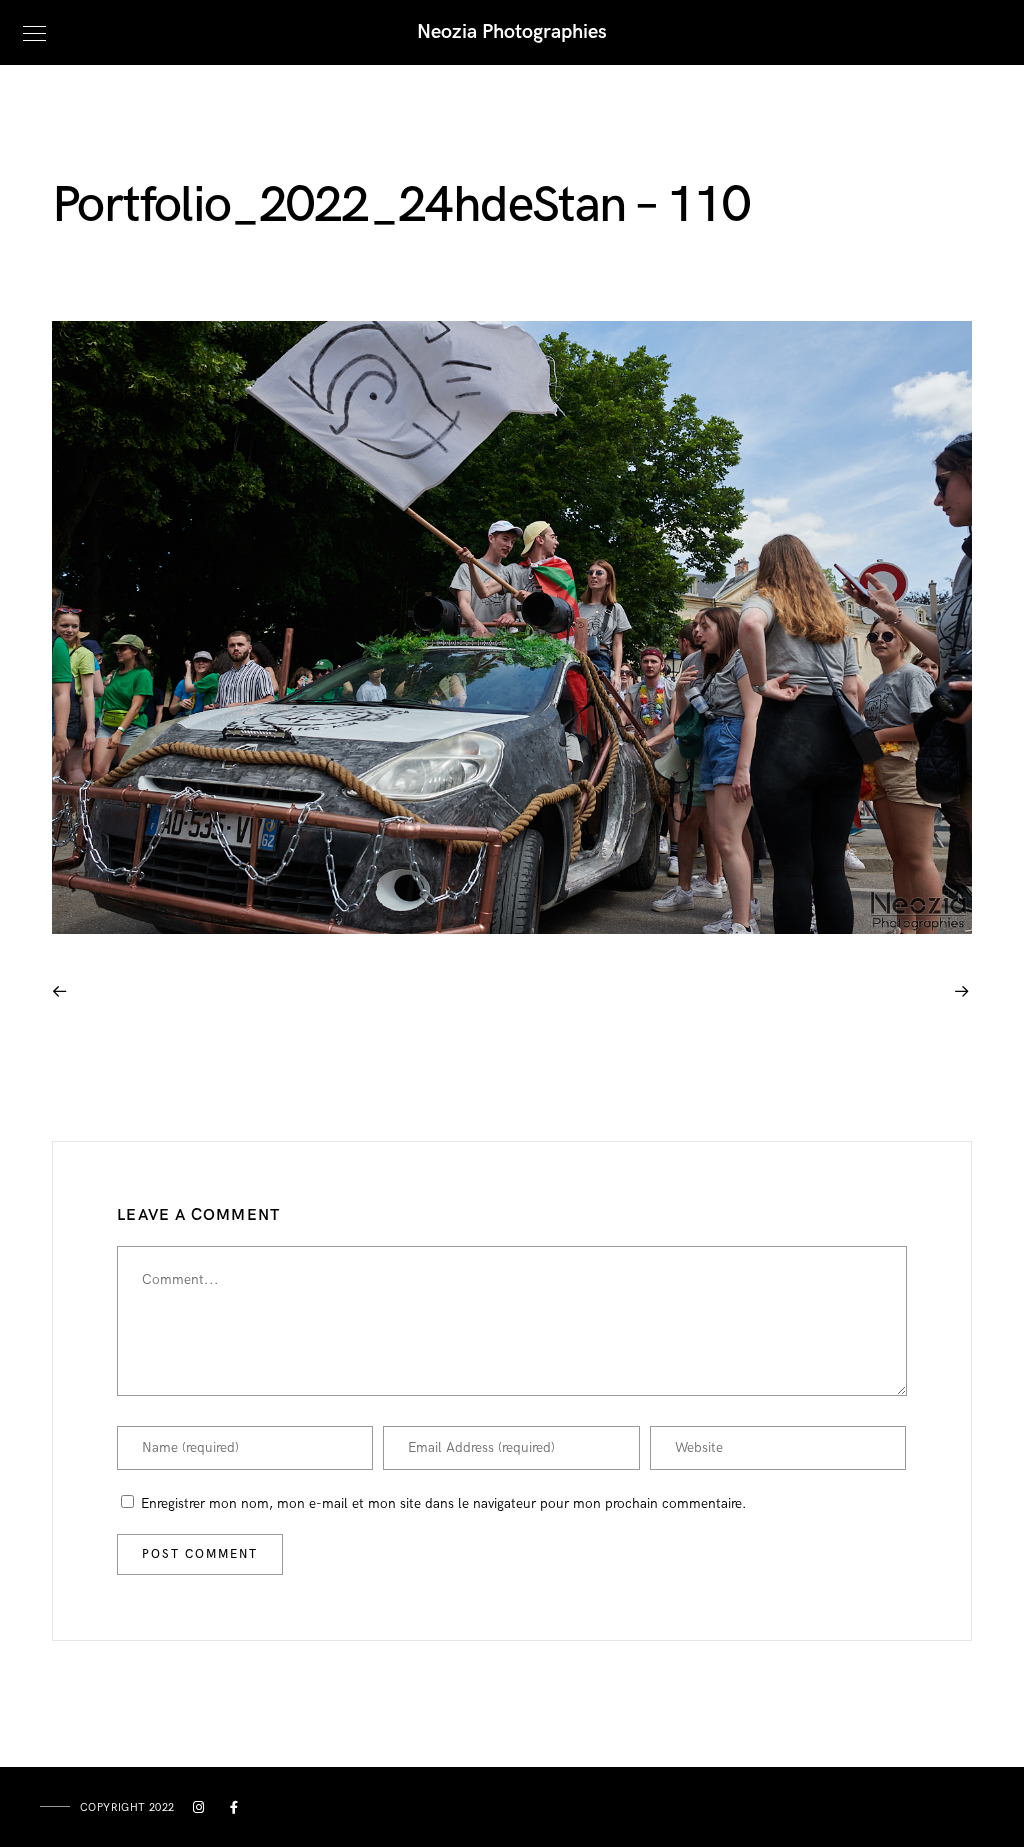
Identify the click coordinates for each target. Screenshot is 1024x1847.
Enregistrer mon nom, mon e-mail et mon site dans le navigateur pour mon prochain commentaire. (444, 1504)
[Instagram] (200, 1811)
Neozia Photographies (512, 32)
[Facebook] (235, 1811)
